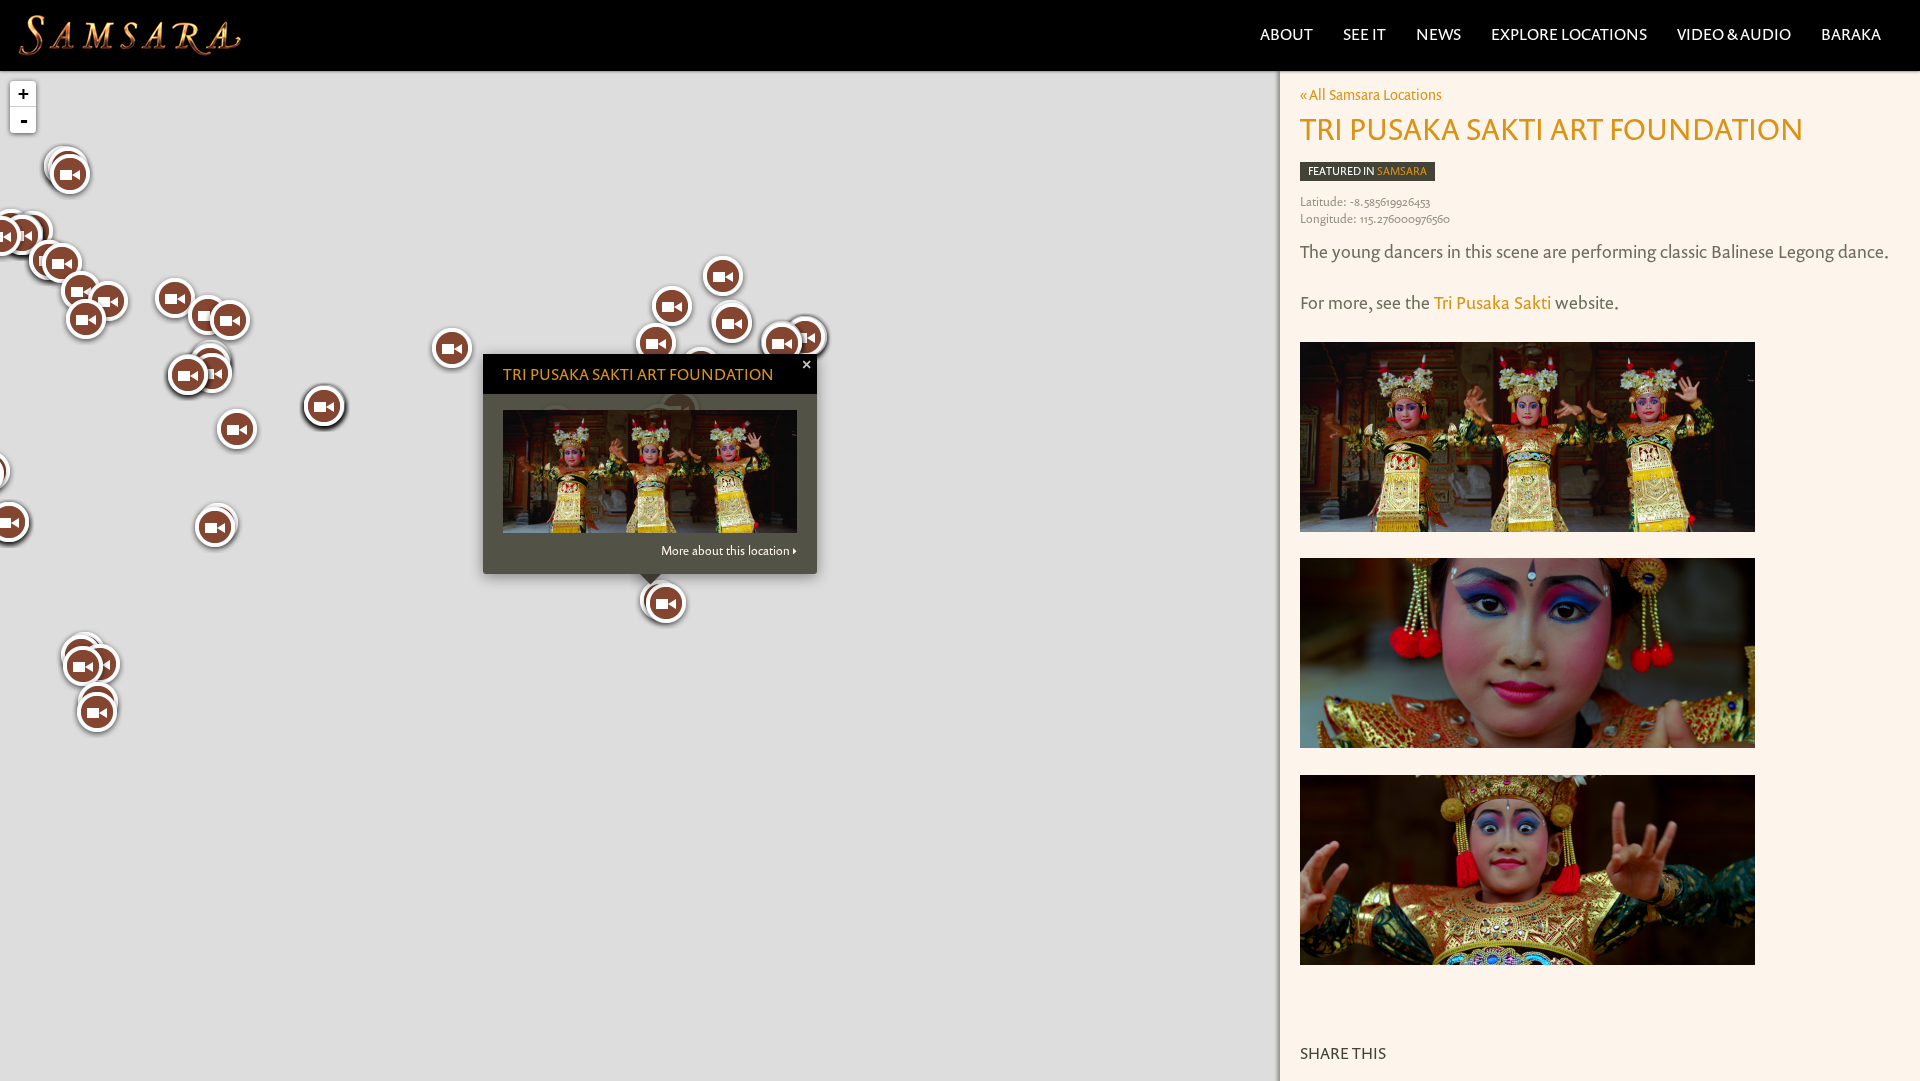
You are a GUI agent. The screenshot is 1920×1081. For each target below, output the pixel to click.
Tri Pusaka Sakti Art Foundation (638, 374)
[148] (656, 343)
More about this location (725, 551)
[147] (723, 276)
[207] (732, 323)
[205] (237, 429)
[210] (230, 320)
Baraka (1851, 34)
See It (1364, 34)
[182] (81, 291)
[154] (70, 174)
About (1286, 34)
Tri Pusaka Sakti (1490, 302)
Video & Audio (1734, 34)
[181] (86, 319)
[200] (83, 666)
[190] (782, 343)
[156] (188, 375)
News (1438, 34)
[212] (175, 298)
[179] (62, 263)
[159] (215, 527)
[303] (672, 306)
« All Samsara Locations (1371, 94)
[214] (324, 406)
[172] (452, 348)
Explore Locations (1569, 34)
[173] (666, 603)
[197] (97, 712)
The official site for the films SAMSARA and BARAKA (129, 35)
